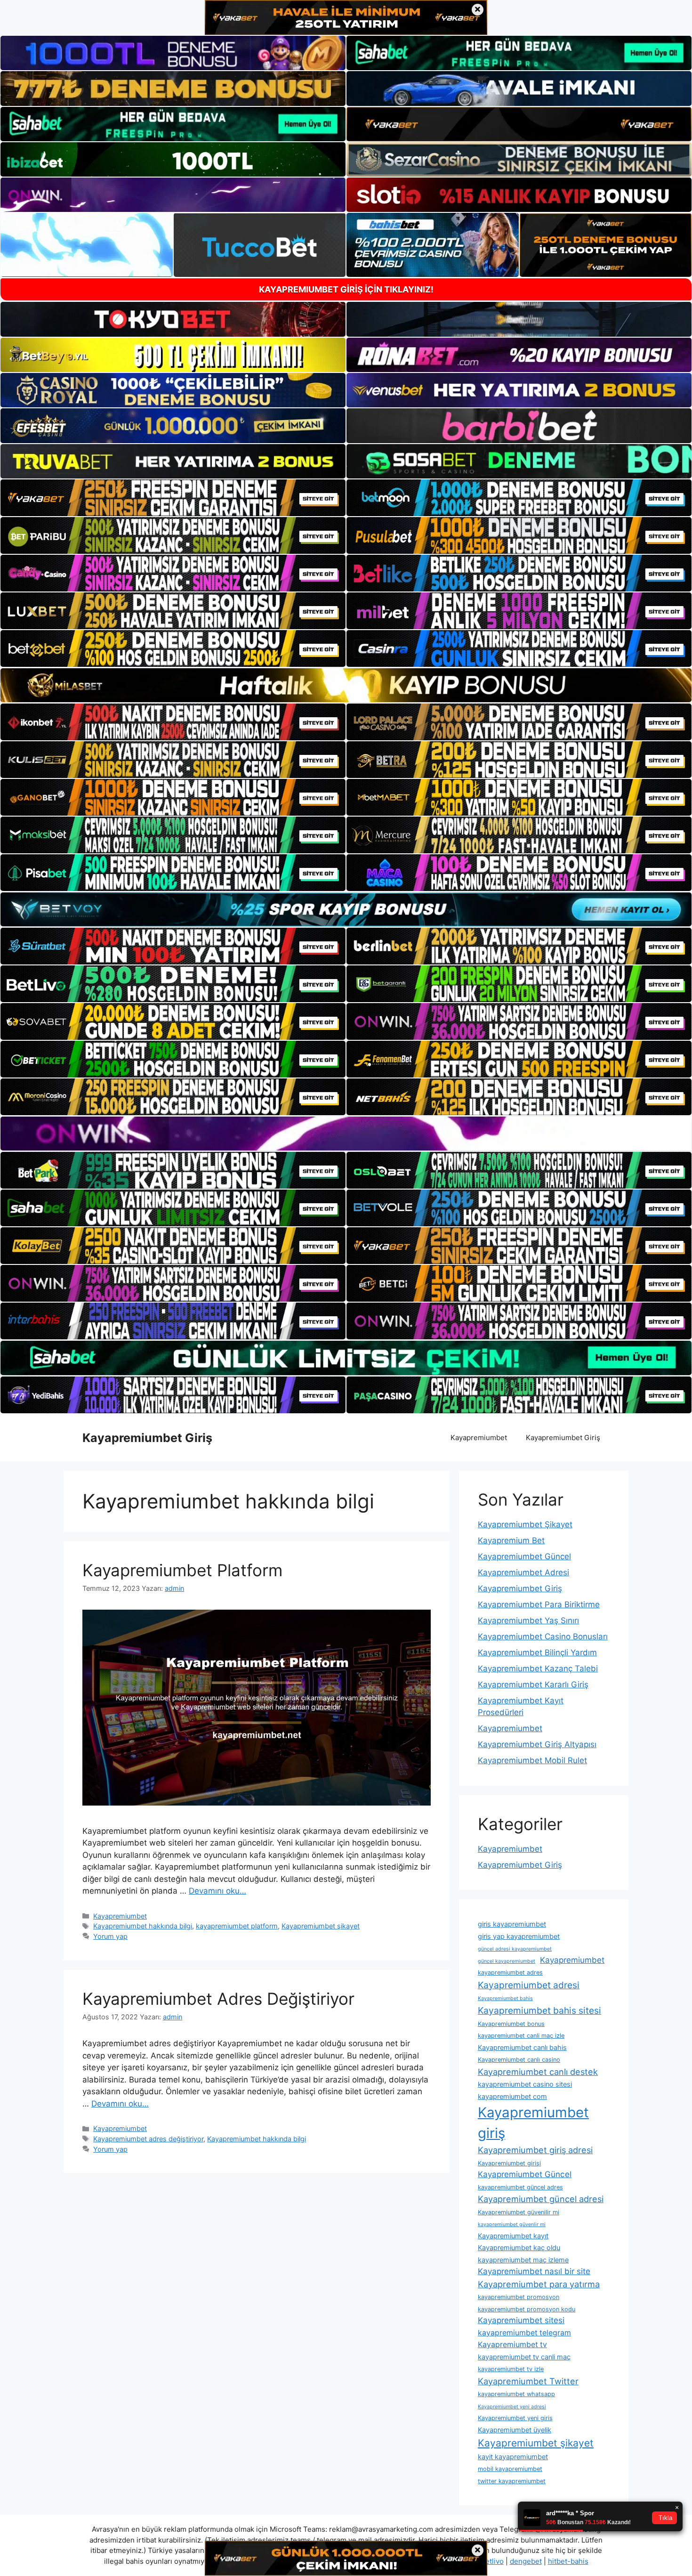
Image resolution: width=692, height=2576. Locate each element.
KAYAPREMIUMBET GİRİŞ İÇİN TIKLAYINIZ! (346, 289)
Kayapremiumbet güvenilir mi (519, 2212)
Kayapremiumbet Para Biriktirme (539, 1604)
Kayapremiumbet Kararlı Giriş (533, 1685)
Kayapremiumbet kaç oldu (519, 2248)
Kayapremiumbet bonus (511, 2024)
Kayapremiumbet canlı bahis (522, 2047)
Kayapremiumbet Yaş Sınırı (528, 1620)
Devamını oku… (217, 1891)
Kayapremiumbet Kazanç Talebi (538, 1669)
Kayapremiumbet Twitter (528, 2381)
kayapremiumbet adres (510, 1973)
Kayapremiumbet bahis (505, 1998)
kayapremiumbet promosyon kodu (527, 2309)
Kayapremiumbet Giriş (147, 1438)
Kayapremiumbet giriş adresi (535, 2150)
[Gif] (346, 685)
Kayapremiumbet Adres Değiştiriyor (218, 1999)
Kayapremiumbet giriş (533, 2123)
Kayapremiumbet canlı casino (519, 2060)
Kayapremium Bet (511, 1540)
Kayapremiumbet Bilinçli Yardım (537, 1653)
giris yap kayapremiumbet (519, 1936)
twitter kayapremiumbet (512, 2481)
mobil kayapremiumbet (510, 2469)
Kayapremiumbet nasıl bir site (534, 2271)
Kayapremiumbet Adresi (523, 1572)
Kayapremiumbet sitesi (521, 2320)
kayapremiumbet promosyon (519, 2297)
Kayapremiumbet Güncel (524, 1556)
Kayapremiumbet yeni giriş (515, 2418)
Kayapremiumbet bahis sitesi (539, 2010)
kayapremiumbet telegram (524, 2333)
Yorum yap (110, 1936)
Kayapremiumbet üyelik (515, 2430)
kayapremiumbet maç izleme (523, 2260)
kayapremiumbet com (512, 2096)
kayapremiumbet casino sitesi (525, 2084)
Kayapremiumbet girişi (509, 2163)
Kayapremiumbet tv (512, 2345)
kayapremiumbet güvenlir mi (512, 2224)
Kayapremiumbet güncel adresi (541, 2199)
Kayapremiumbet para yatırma (539, 2284)
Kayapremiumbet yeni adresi (512, 2407)
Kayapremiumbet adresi (529, 1985)
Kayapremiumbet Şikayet (525, 1524)
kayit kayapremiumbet (513, 2457)
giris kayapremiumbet (512, 1924)
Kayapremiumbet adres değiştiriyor (148, 2139)
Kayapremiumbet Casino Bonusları (543, 1636)
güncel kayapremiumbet (507, 1961)
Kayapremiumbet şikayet (321, 1926)
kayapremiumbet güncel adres (520, 2187)
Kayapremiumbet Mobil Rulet (532, 1760)
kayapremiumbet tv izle (511, 2369)
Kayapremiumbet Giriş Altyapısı (537, 1744)
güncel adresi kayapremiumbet (515, 1949)
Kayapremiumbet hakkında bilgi (143, 1926)
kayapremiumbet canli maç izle (521, 2036)
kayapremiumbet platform (237, 1926)
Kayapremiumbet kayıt (513, 2236)
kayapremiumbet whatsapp (516, 2394)
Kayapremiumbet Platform (182, 1570)
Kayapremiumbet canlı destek (538, 2072)
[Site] (173, 498)
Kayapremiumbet (479, 1438)
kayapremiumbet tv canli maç (524, 2357)
